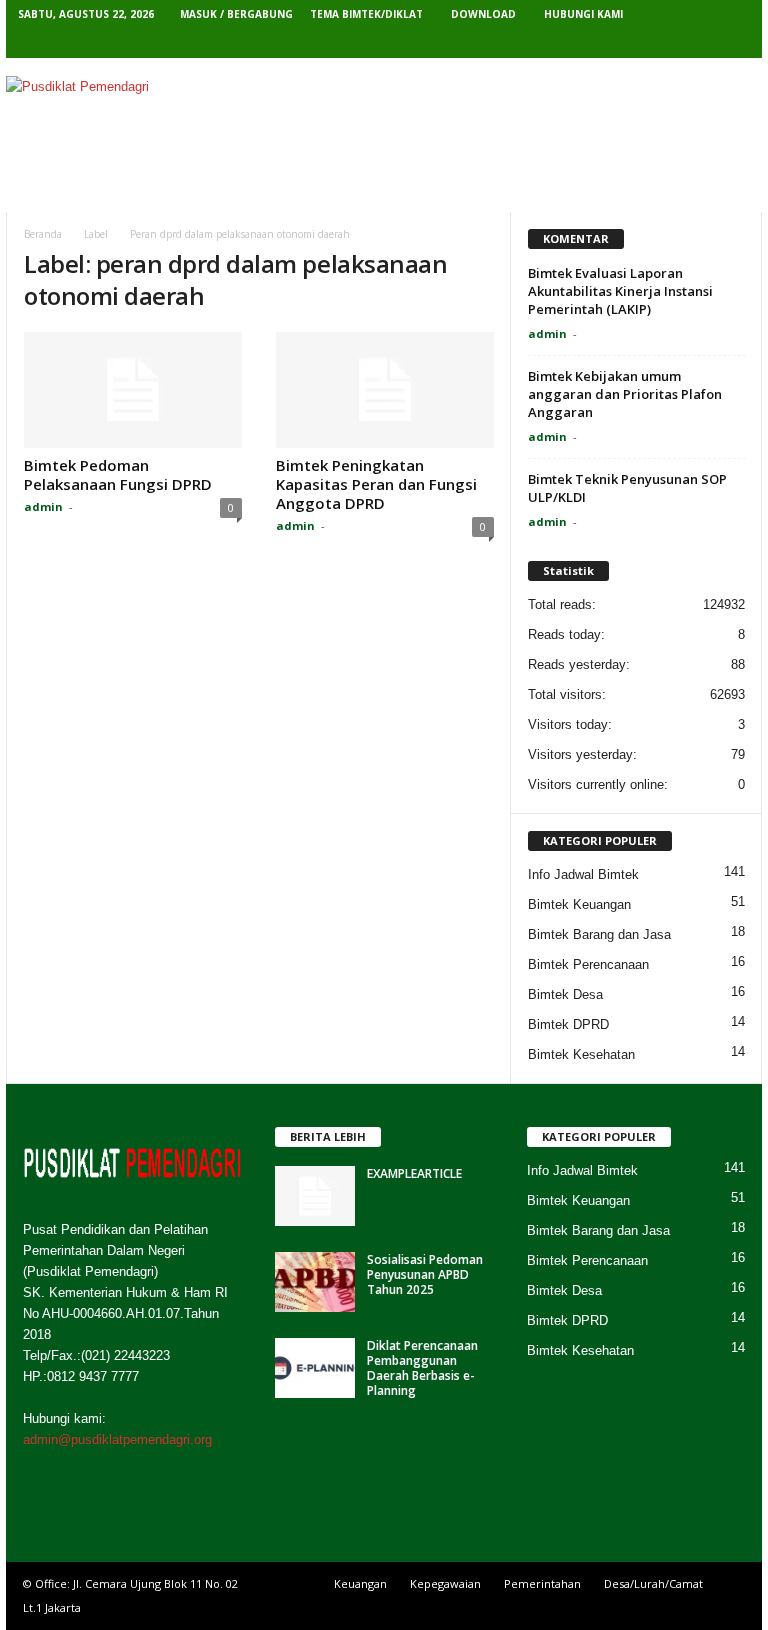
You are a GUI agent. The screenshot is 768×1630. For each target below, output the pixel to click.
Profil (127, 189)
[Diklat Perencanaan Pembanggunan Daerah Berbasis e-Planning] (315, 1368)
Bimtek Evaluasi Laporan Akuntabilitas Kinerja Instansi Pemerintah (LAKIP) (620, 291)
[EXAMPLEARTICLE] (315, 1196)
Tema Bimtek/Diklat (366, 14)
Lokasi (356, 189)
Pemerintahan (542, 1583)
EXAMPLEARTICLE (414, 1173)
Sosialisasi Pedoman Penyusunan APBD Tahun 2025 (425, 1274)
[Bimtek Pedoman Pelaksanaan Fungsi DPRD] (133, 390)
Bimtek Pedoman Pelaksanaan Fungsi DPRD (118, 474)
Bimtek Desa (565, 994)
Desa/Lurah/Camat (653, 1583)
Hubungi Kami (583, 14)
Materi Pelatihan (241, 189)
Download (483, 14)
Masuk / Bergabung (236, 14)
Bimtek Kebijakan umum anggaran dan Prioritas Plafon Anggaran (625, 394)
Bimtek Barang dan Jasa (599, 934)
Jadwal (437, 189)
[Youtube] (735, 43)
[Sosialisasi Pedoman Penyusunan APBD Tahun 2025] (315, 1282)
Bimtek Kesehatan (581, 1054)
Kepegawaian (445, 1583)
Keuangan (360, 1583)
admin (43, 506)
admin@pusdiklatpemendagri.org (117, 1439)
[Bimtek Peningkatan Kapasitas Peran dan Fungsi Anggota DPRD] (385, 390)
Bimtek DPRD (568, 1024)
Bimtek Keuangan (579, 904)
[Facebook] (611, 43)
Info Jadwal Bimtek (583, 874)
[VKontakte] (704, 43)
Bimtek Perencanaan (588, 964)
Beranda (60, 189)
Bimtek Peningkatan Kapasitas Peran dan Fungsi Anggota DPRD (376, 484)
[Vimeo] (673, 43)
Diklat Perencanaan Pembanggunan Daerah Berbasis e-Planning (422, 1368)
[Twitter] (642, 43)
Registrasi (532, 189)
